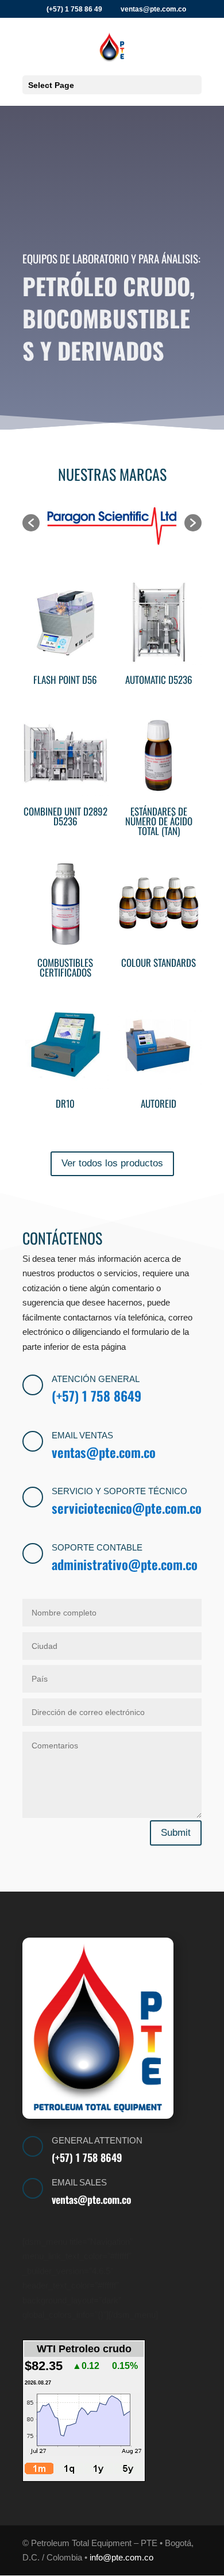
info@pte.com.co (121, 2557)
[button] (31, 523)
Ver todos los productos (112, 1163)
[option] (112, 523)
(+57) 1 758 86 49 (74, 9)
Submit (176, 1833)
